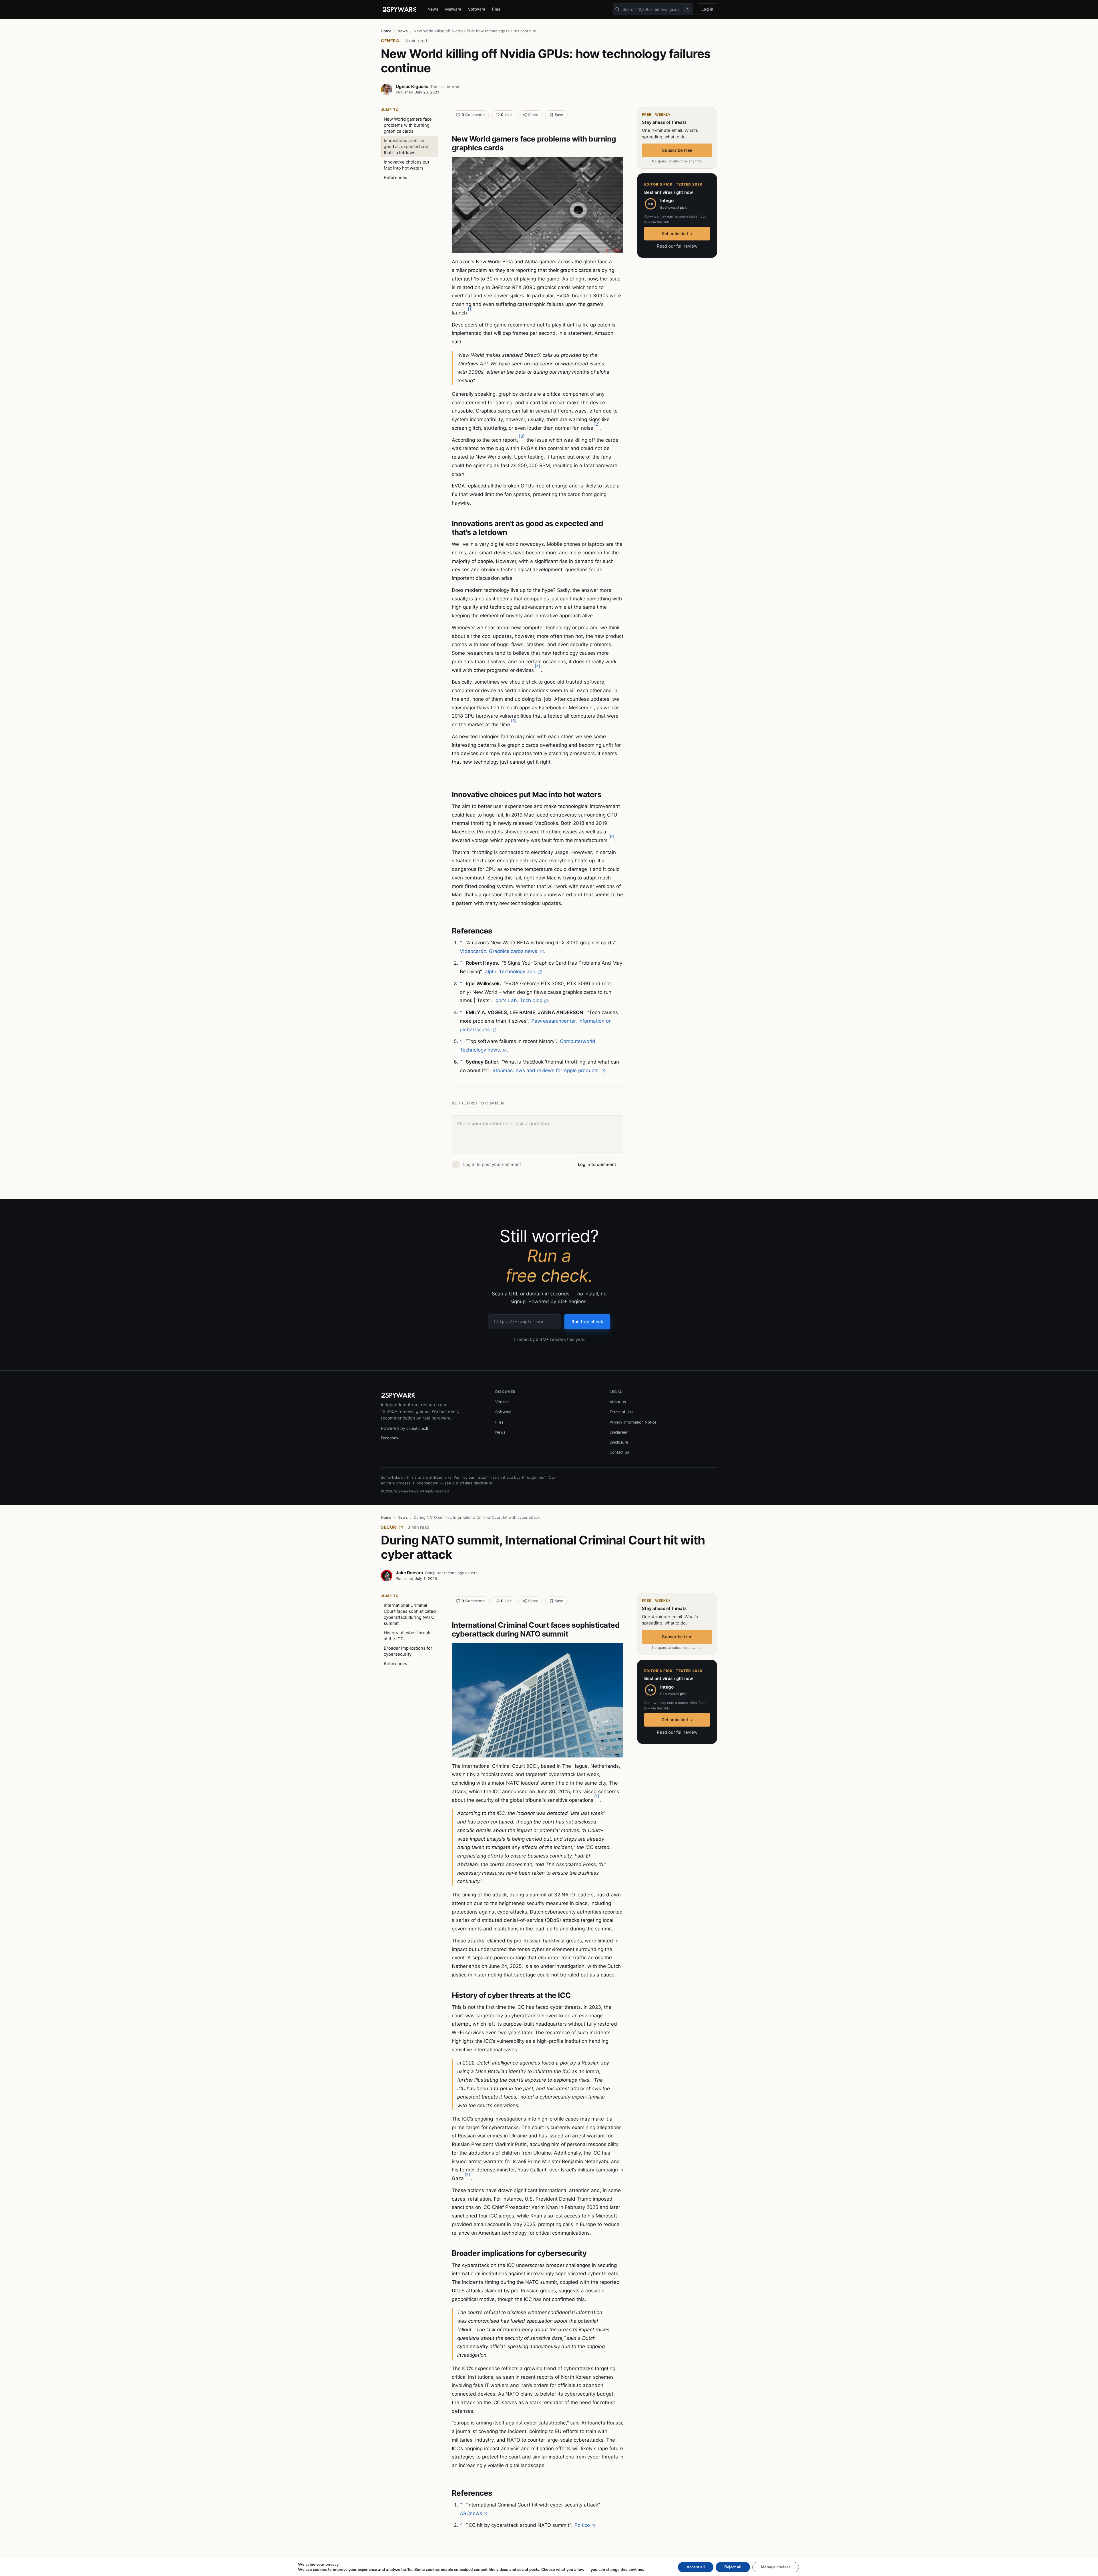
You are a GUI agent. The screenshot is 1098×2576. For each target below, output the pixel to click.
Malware (453, 9)
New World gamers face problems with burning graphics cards (408, 125)
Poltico (582, 2525)
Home (386, 31)
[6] (611, 836)
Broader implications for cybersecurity (408, 1651)
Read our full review (677, 246)
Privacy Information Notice (633, 1422)
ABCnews (471, 2513)
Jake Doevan (409, 1573)
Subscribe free (677, 150)
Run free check (587, 1322)
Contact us (619, 1452)
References (395, 177)
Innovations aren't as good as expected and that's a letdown (406, 147)
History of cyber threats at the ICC (408, 1636)
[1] (470, 309)
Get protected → (677, 233)
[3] (522, 436)
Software (477, 9)
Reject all (733, 2567)
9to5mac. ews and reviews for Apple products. (546, 1070)
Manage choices (776, 2567)
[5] (514, 721)
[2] (597, 424)
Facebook (390, 1438)
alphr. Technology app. (511, 972)
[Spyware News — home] (399, 9)
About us (618, 1402)
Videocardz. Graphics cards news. (499, 951)
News (433, 9)
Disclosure (619, 1442)
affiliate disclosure (476, 1483)
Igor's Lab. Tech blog (518, 1000)
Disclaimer (619, 1432)
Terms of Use (622, 1412)
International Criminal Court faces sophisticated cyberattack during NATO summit (410, 1614)
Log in (707, 9)
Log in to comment (597, 1164)
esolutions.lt (417, 1428)
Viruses (502, 1402)
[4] (537, 666)
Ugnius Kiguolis (412, 86)
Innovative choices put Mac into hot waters (406, 165)
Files (496, 9)
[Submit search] (617, 9)
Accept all (696, 2567)
